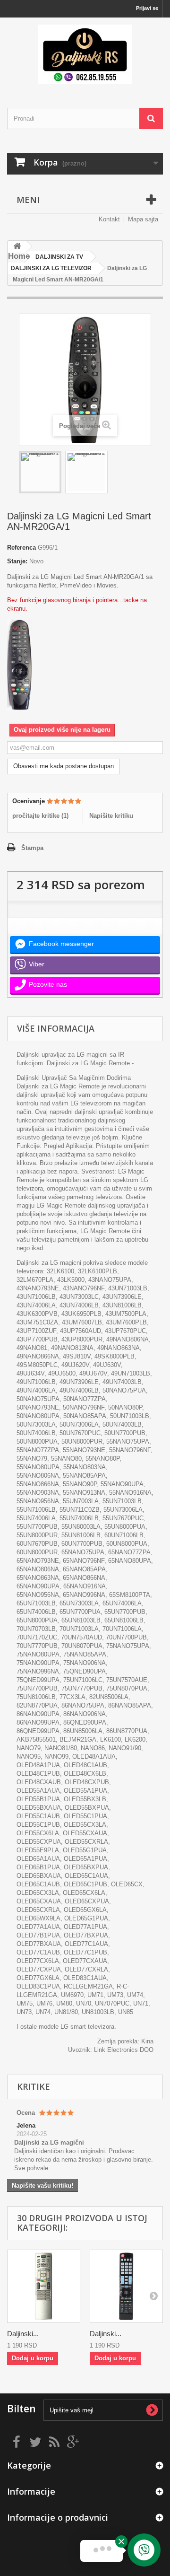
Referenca (21, 548)
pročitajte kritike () (40, 816)
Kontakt (109, 219)
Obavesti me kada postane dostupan (64, 766)
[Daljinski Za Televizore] (85, 54)
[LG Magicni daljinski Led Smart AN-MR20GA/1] (40, 472)
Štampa (32, 848)
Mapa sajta (143, 219)
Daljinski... (23, 2334)
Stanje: (17, 561)
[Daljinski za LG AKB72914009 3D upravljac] (126, 2286)
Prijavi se (147, 8)
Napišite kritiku (111, 816)
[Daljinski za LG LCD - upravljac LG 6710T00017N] (44, 2286)
